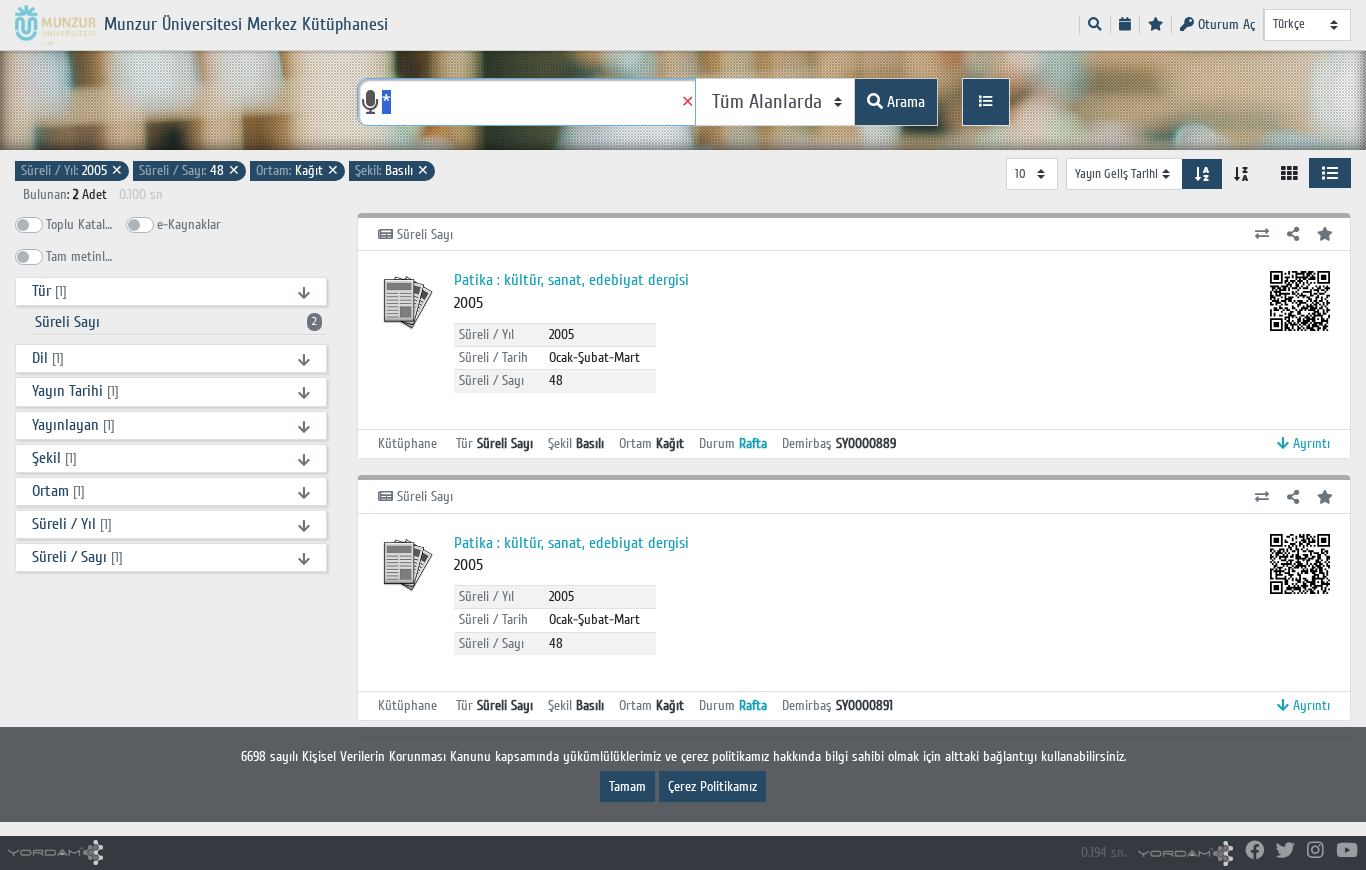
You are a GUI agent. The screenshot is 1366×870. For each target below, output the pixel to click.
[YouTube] (1347, 851)
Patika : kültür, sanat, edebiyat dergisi (571, 280)
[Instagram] (1315, 851)
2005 (72, 170)
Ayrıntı (1309, 443)
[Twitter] (1285, 851)
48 (189, 170)
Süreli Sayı (176, 322)
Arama (904, 102)
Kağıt (297, 170)
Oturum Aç (1224, 24)
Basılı (392, 170)
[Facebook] (1254, 851)
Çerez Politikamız (712, 786)
